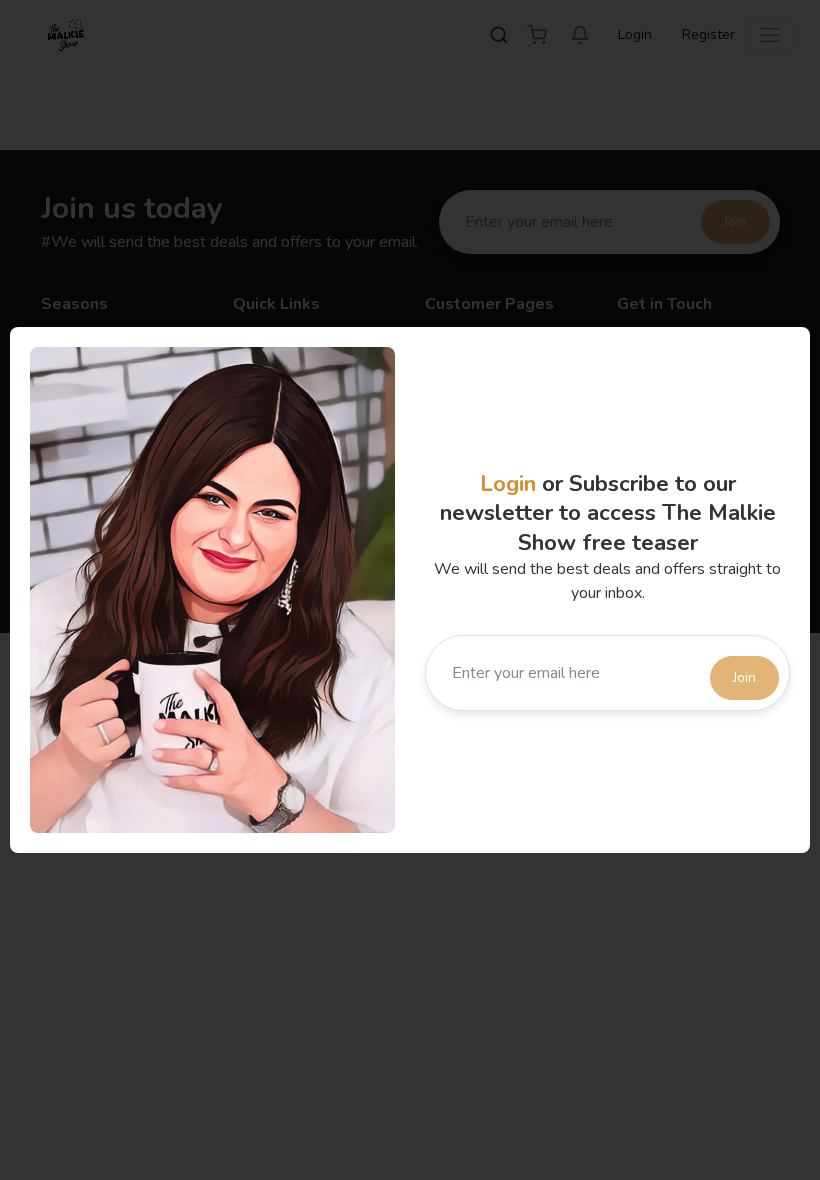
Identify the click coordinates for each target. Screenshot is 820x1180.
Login (508, 483)
